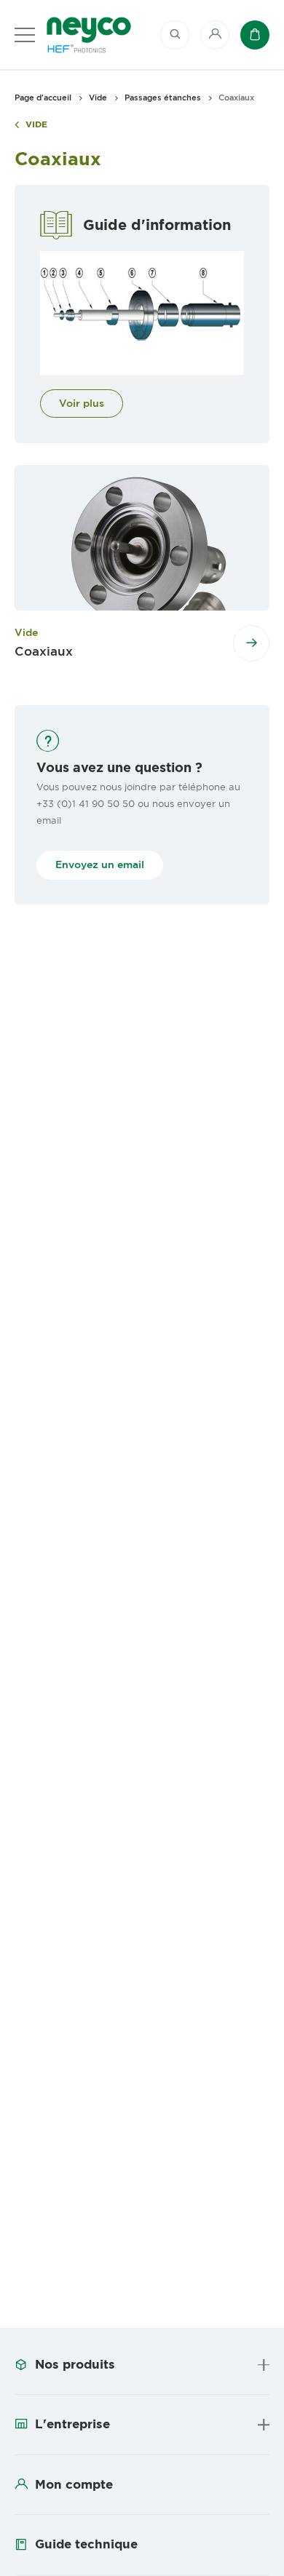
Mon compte (74, 2484)
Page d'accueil (43, 98)
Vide (36, 125)
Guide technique (86, 2544)
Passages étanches (163, 98)
